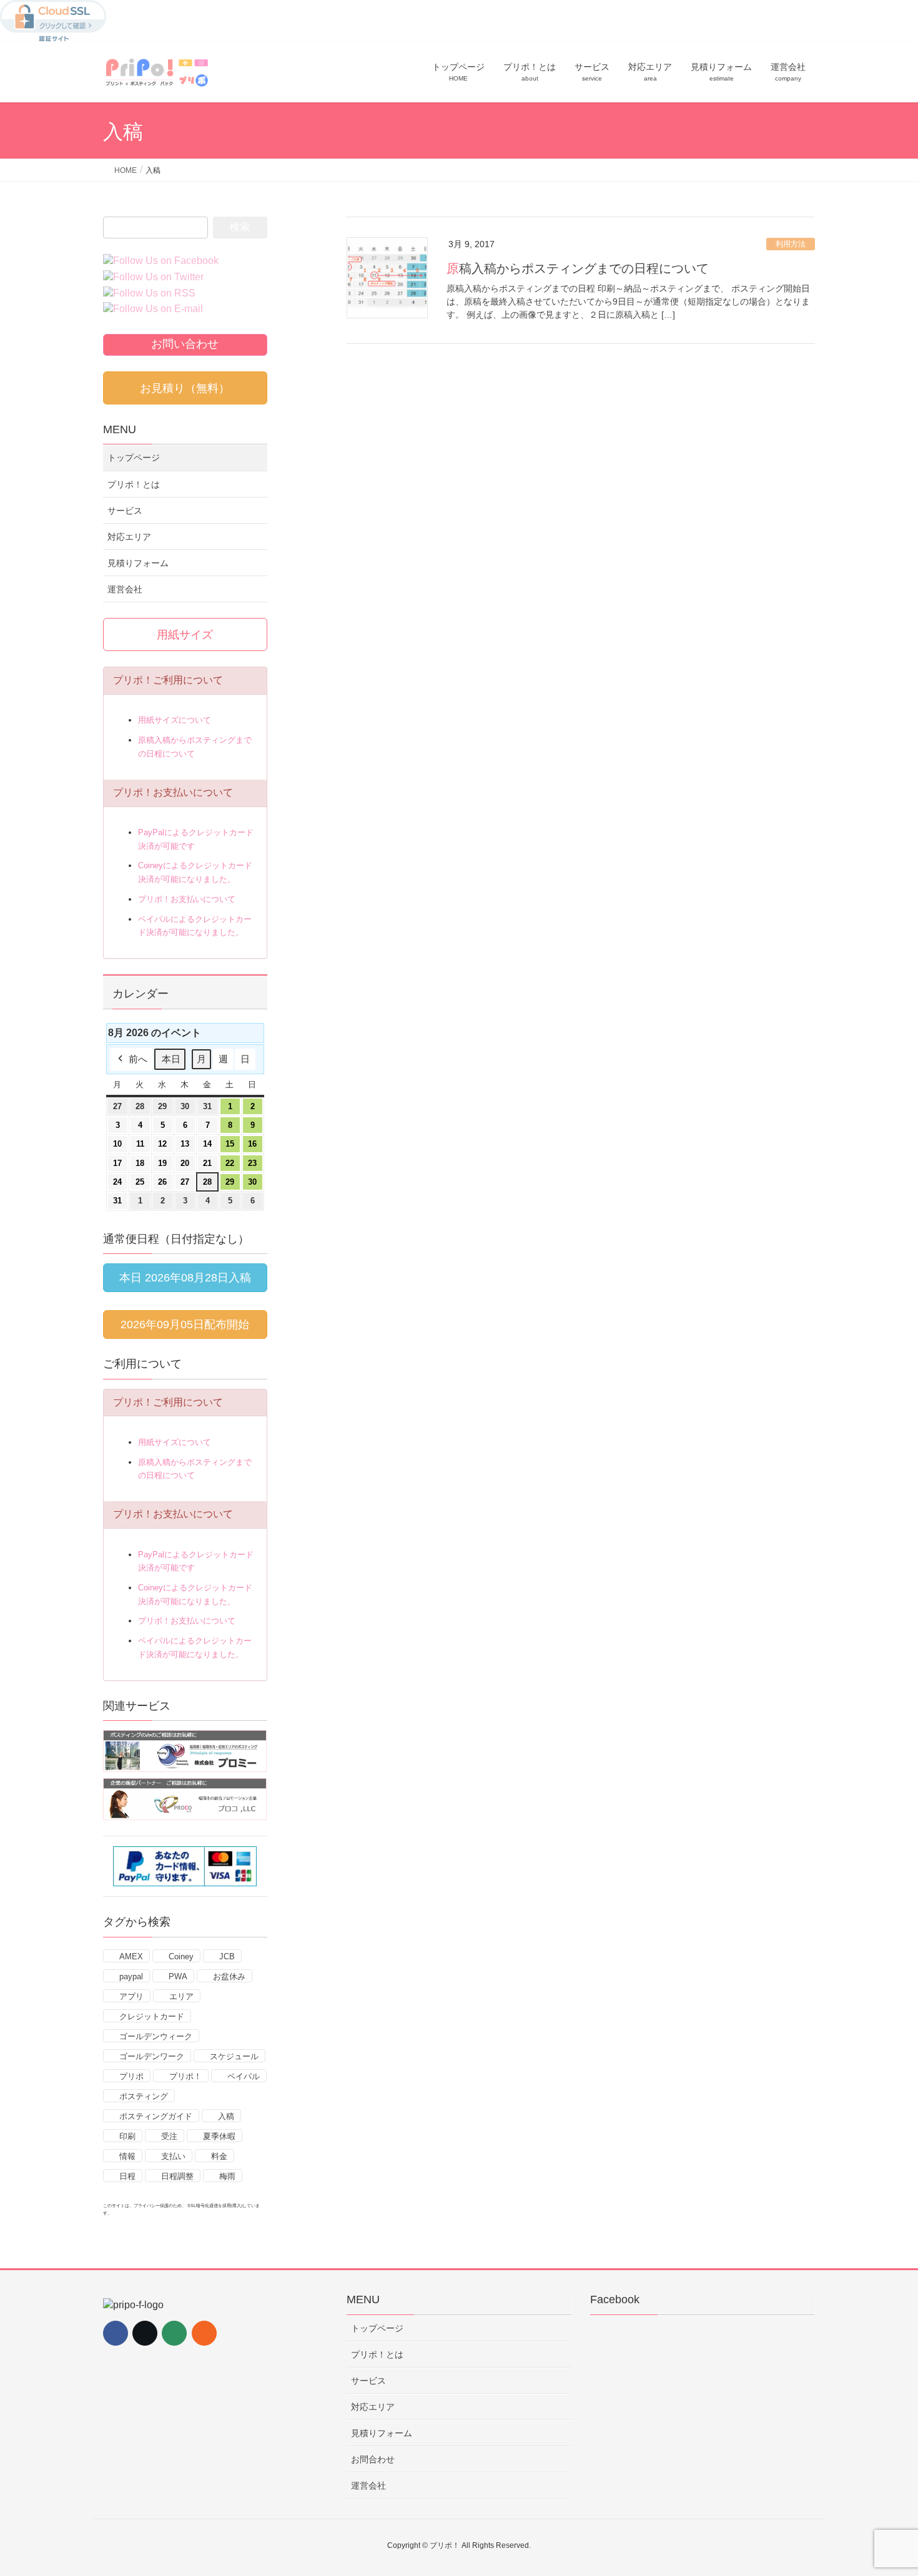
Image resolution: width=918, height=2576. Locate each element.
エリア (181, 1996)
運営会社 (125, 589)
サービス (125, 511)
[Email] (174, 2333)
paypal (131, 1976)
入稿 (226, 2116)
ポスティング (144, 2096)
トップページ (134, 458)
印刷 (127, 2136)
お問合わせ (373, 2459)
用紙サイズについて (175, 720)
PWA (178, 1976)
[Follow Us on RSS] (152, 294)
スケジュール (234, 2056)
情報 (127, 2156)
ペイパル (244, 2076)
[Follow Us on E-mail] (156, 310)
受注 (169, 2136)
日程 (127, 2176)
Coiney (181, 1956)
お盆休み (229, 1976)
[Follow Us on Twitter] (156, 277)
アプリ (131, 1996)
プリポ (131, 2076)
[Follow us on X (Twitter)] (145, 2333)
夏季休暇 (219, 2136)
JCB (227, 1956)
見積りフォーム (138, 563)
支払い (173, 2156)
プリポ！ (185, 2076)
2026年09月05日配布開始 (185, 1325)
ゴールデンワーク (152, 2056)
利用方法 (791, 244)
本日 (171, 1059)
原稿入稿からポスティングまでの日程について (578, 268)
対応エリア (129, 537)
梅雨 (227, 2176)
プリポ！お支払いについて (187, 899)
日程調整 (177, 2176)
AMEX (131, 1956)
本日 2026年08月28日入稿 (185, 1278)
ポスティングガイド (156, 2116)
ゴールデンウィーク (156, 2036)
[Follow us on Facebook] (116, 2333)
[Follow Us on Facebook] (164, 261)
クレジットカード (152, 2016)
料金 (219, 2156)
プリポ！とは (134, 484)
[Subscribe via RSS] (204, 2333)
